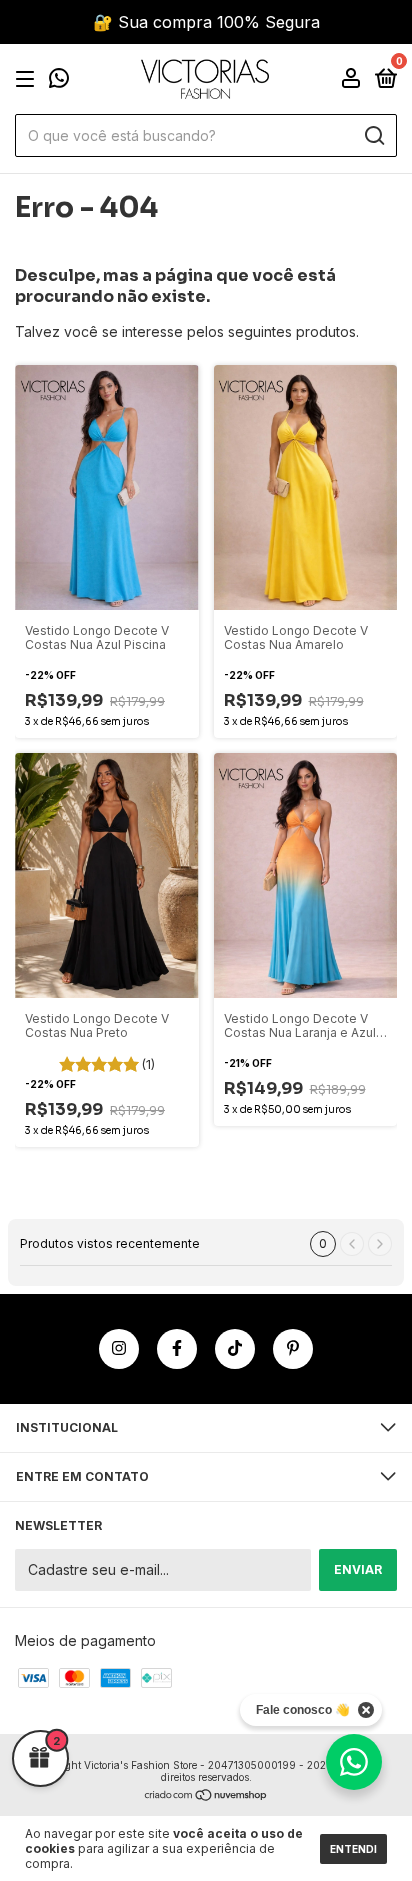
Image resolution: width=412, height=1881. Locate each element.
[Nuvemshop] (206, 1796)
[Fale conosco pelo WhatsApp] (59, 80)
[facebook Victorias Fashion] (177, 1349)
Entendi (353, 1849)
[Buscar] (373, 136)
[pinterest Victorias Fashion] (293, 1349)
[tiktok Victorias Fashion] (235, 1349)
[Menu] (28, 79)
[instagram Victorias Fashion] (119, 1349)
